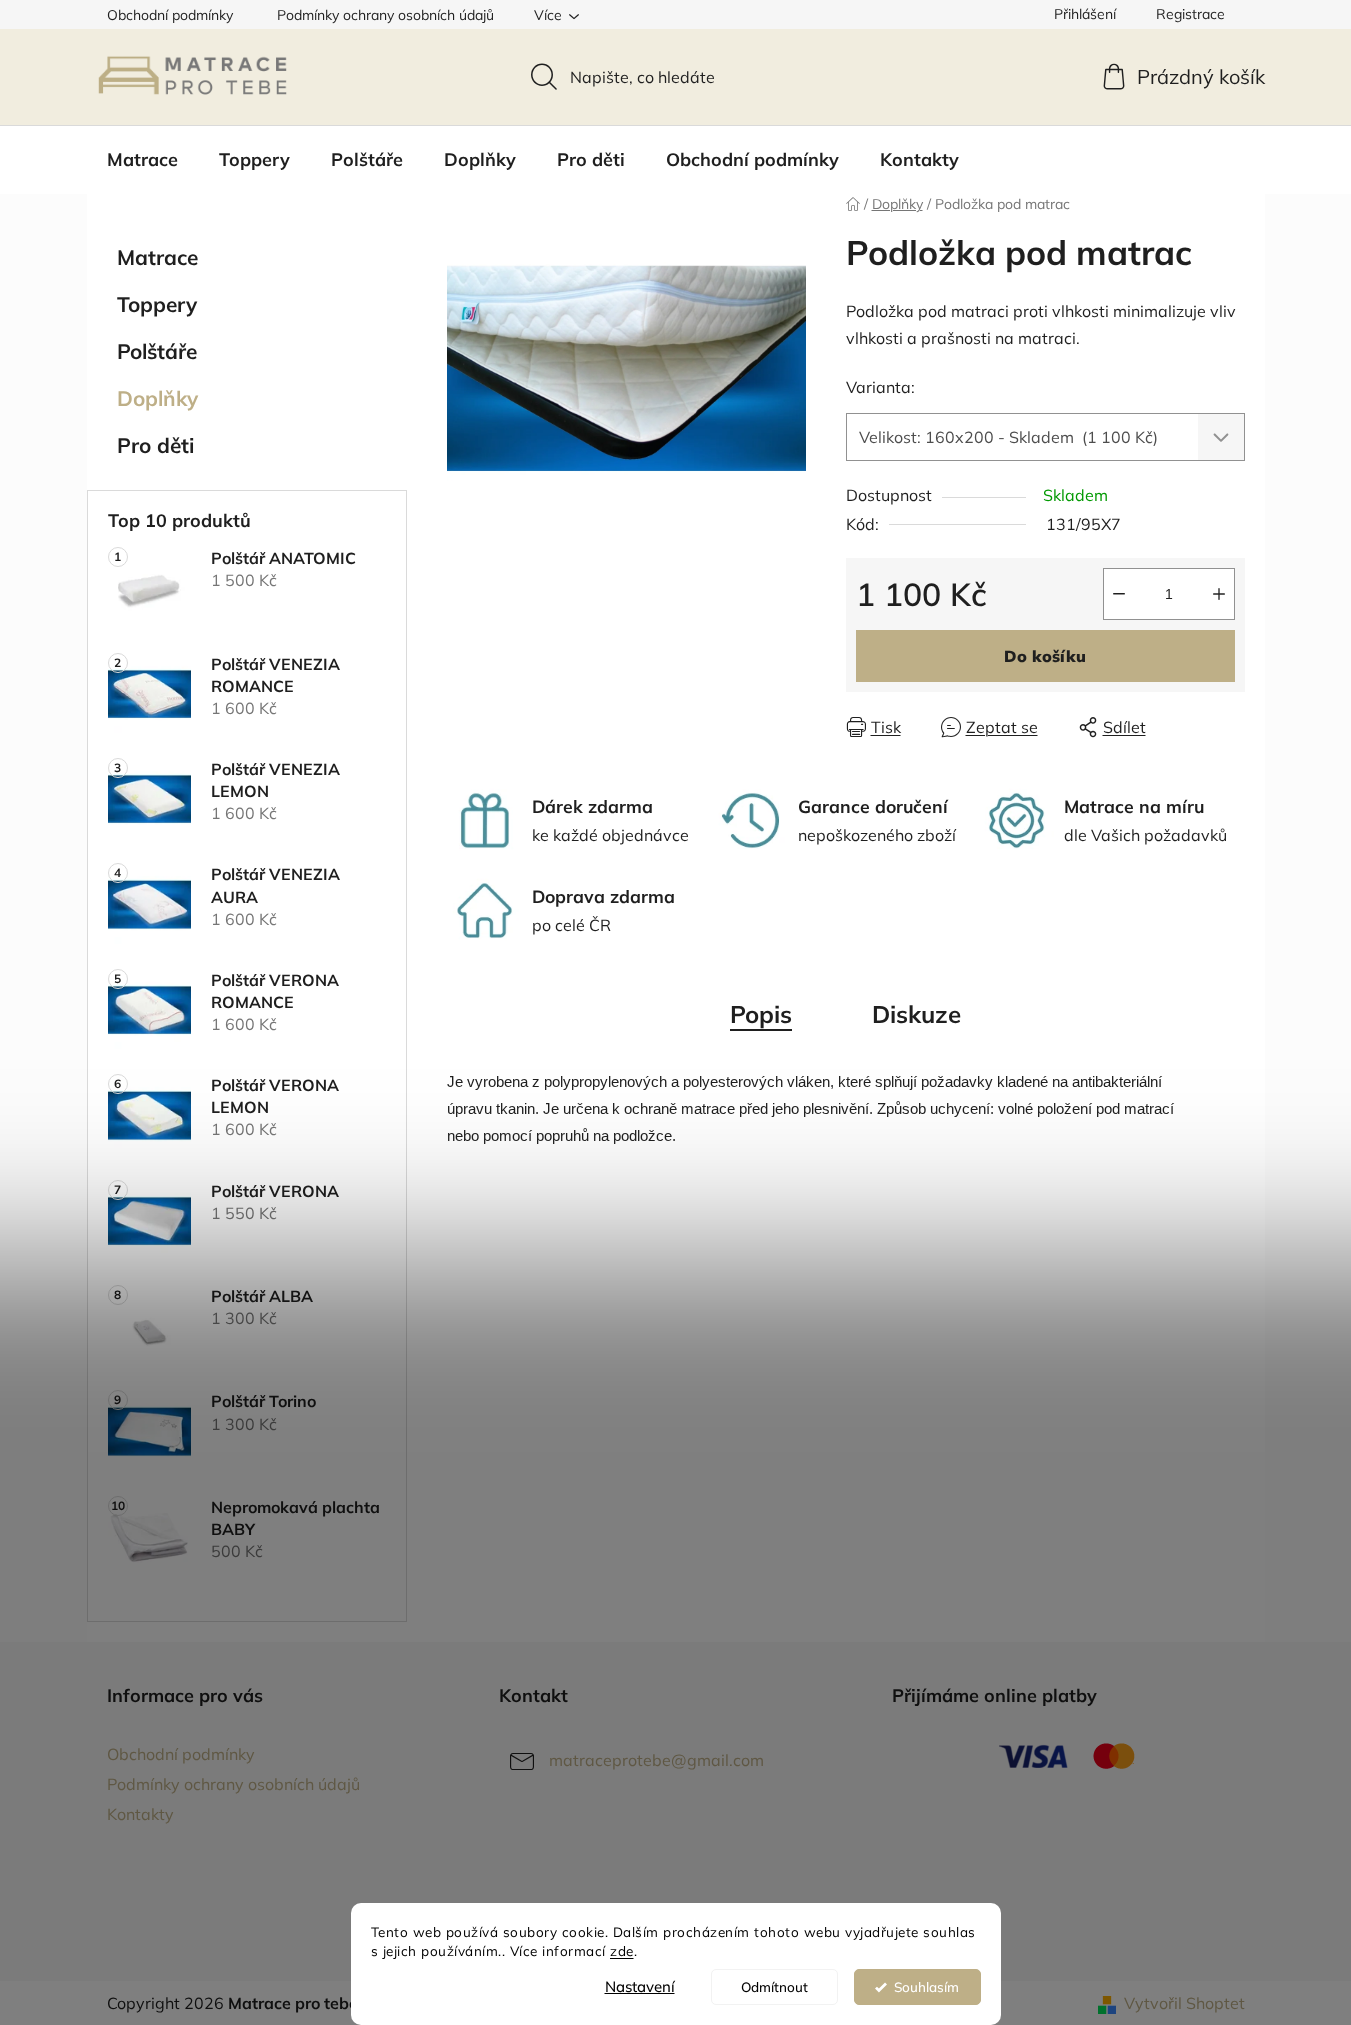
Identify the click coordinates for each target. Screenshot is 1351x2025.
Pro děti (155, 445)
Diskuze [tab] (916, 1014)
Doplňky (157, 398)
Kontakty (140, 1814)
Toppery (157, 304)
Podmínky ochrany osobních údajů (385, 15)
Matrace (157, 257)
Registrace (1190, 14)
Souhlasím (926, 1986)
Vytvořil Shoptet (1184, 2003)
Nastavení (640, 1986)
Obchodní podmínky (170, 15)
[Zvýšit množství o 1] (1219, 594)
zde (622, 1950)
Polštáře (157, 351)
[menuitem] (142, 160)
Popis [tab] (761, 1014)
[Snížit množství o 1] (1119, 594)
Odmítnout (774, 1986)
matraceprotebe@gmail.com (656, 1760)
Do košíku (1045, 656)
